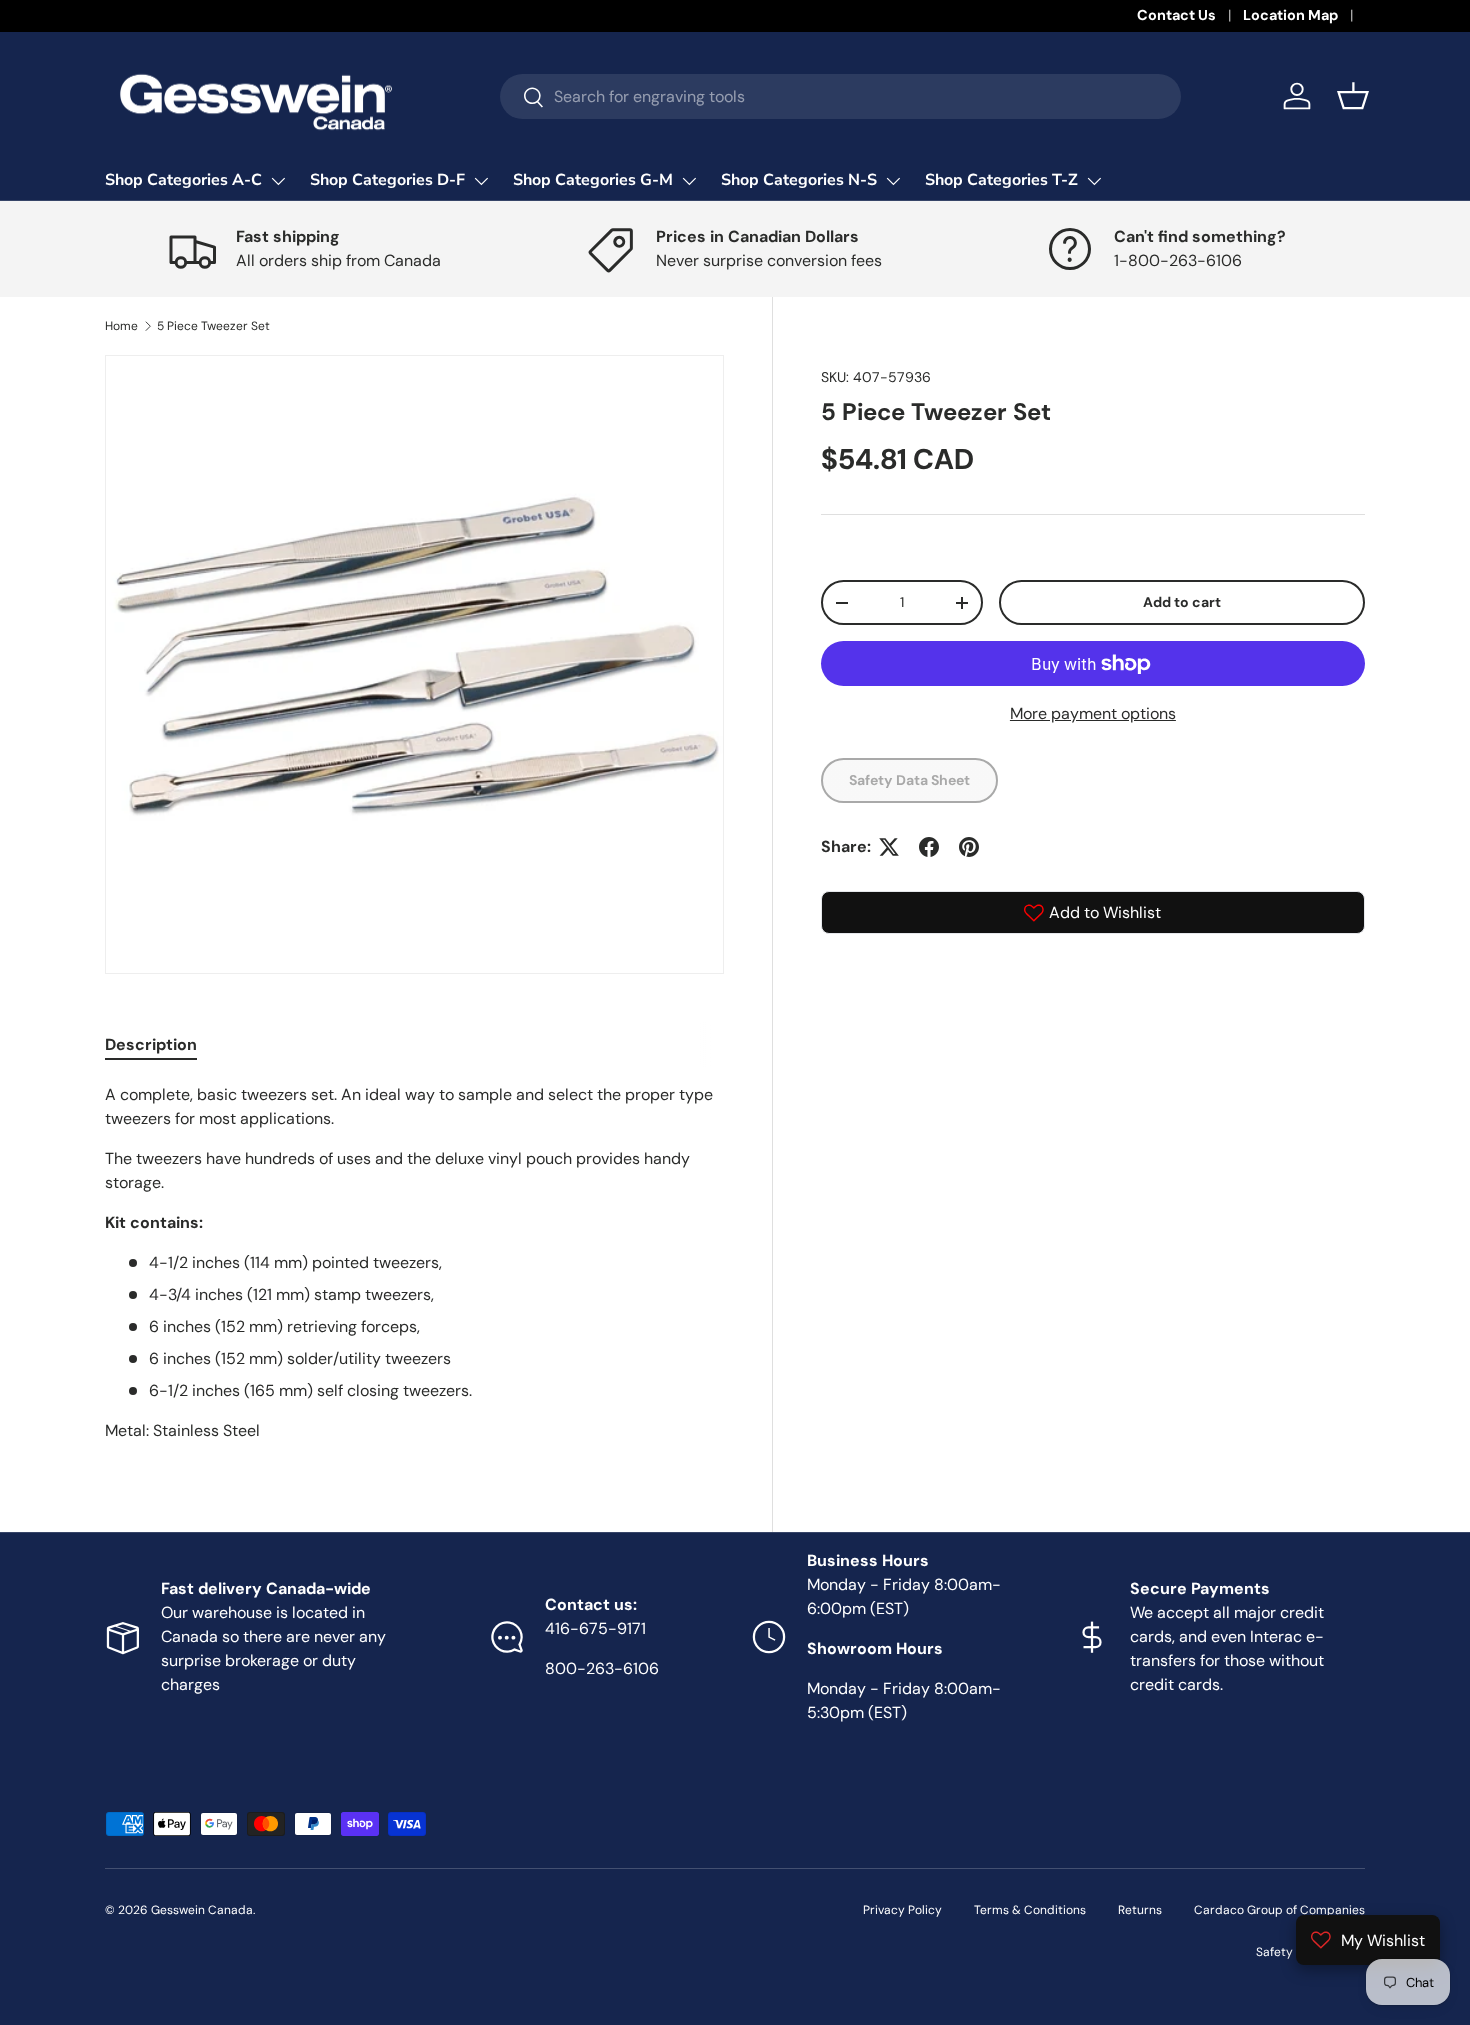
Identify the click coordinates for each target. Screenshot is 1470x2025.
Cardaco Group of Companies (1279, 1910)
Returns (1140, 1910)
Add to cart (1182, 602)
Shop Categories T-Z (1001, 180)
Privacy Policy (902, 1910)
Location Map (1290, 15)
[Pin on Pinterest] (969, 847)
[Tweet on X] (889, 847)
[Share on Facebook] (929, 847)
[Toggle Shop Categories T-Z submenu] (1094, 181)
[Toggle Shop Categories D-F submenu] (481, 181)
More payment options (1093, 713)
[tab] (151, 1044)
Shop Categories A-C (183, 180)
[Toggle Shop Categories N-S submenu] (893, 181)
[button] (1353, 96)
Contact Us (1176, 15)
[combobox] (840, 96)
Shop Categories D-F (387, 180)
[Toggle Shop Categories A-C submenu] (278, 181)
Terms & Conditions (1030, 1910)
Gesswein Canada (202, 1910)
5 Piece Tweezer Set (213, 326)
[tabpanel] (414, 1263)
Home (121, 326)
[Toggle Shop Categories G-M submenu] (689, 181)
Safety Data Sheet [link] (909, 780)
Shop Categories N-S (799, 180)
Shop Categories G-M (593, 180)
